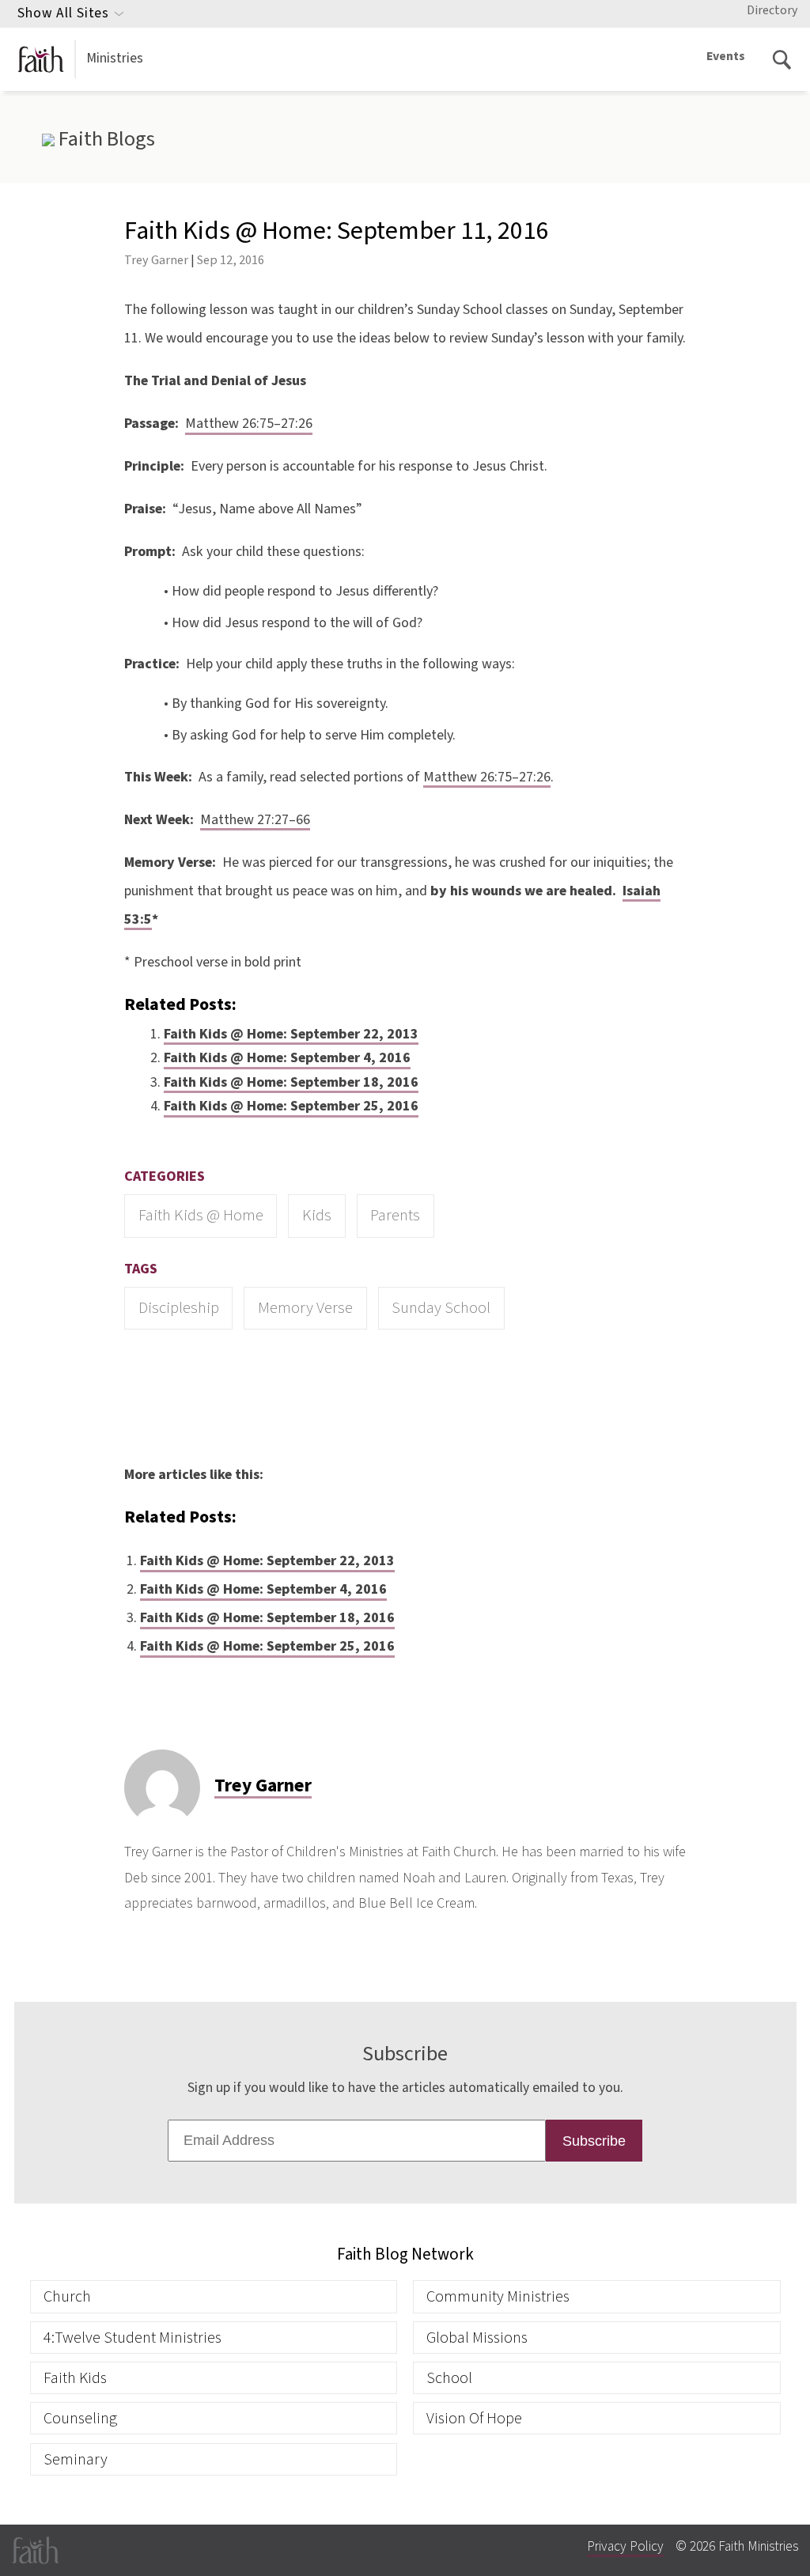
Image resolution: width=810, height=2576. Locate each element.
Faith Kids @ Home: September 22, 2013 (291, 1034)
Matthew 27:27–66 (255, 820)
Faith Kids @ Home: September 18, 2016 (291, 1082)
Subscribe (594, 2141)
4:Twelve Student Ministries (132, 2338)
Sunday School (441, 1308)
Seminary (76, 2459)
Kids (317, 1215)
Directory (772, 10)
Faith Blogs (104, 139)
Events (726, 56)
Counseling (80, 2418)
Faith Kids (75, 2378)
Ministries (115, 58)
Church (67, 2296)
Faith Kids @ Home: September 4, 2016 (287, 1058)
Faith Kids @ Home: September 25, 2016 (291, 1106)
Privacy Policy (625, 2546)
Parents (395, 1215)
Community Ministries (498, 2296)
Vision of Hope (474, 2418)
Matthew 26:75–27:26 (249, 424)
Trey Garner (156, 260)
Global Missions (477, 2338)
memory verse (305, 1308)
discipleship (179, 1308)
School (449, 2378)
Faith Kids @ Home (201, 1215)
